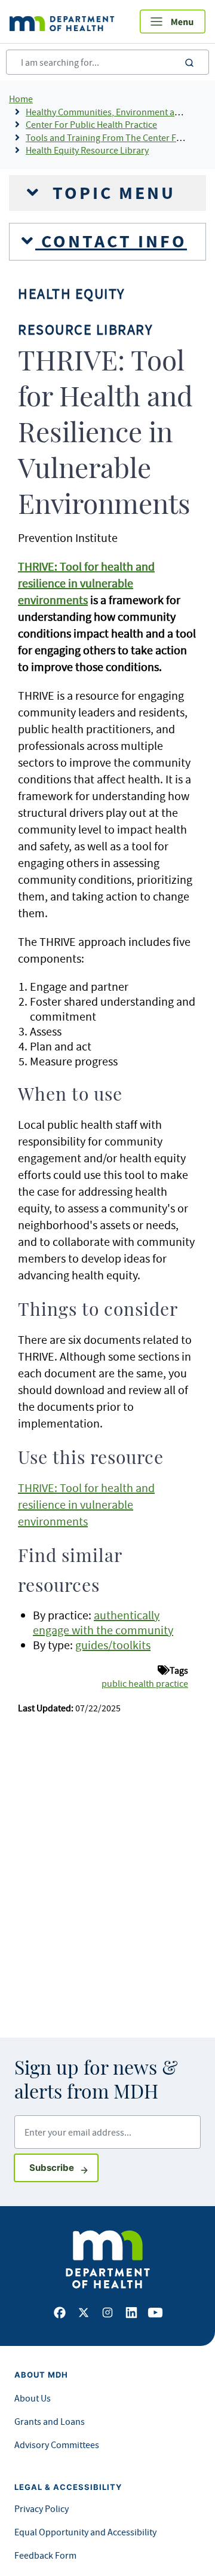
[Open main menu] (173, 22)
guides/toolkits (113, 1645)
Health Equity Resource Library (87, 150)
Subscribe (64, 2167)
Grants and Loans (50, 2421)
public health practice (145, 1683)
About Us (33, 2398)
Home (21, 99)
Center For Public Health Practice (91, 124)
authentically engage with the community (103, 1622)
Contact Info (111, 241)
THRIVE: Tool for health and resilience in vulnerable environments (86, 1504)
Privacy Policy (42, 2508)
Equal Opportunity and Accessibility (85, 2532)
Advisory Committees (57, 2445)
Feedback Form (45, 2555)
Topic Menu (111, 193)
